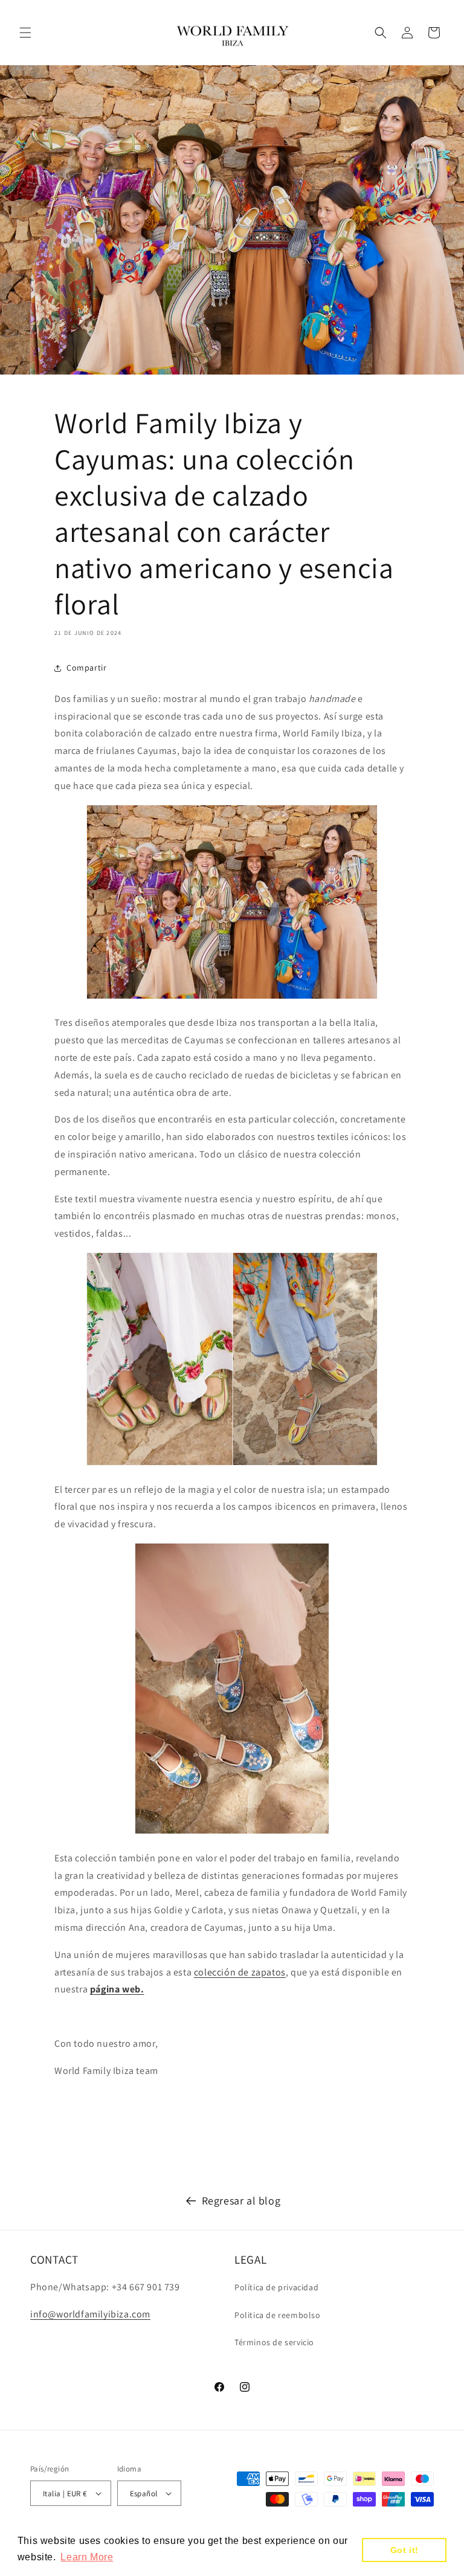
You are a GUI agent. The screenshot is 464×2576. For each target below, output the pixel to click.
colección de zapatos (240, 1972)
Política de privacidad (276, 2287)
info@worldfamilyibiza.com (90, 2314)
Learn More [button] (87, 2557)
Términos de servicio (274, 2342)
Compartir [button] (86, 668)
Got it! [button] (404, 2550)
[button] (25, 33)
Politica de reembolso (278, 2315)
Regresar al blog (241, 2201)
